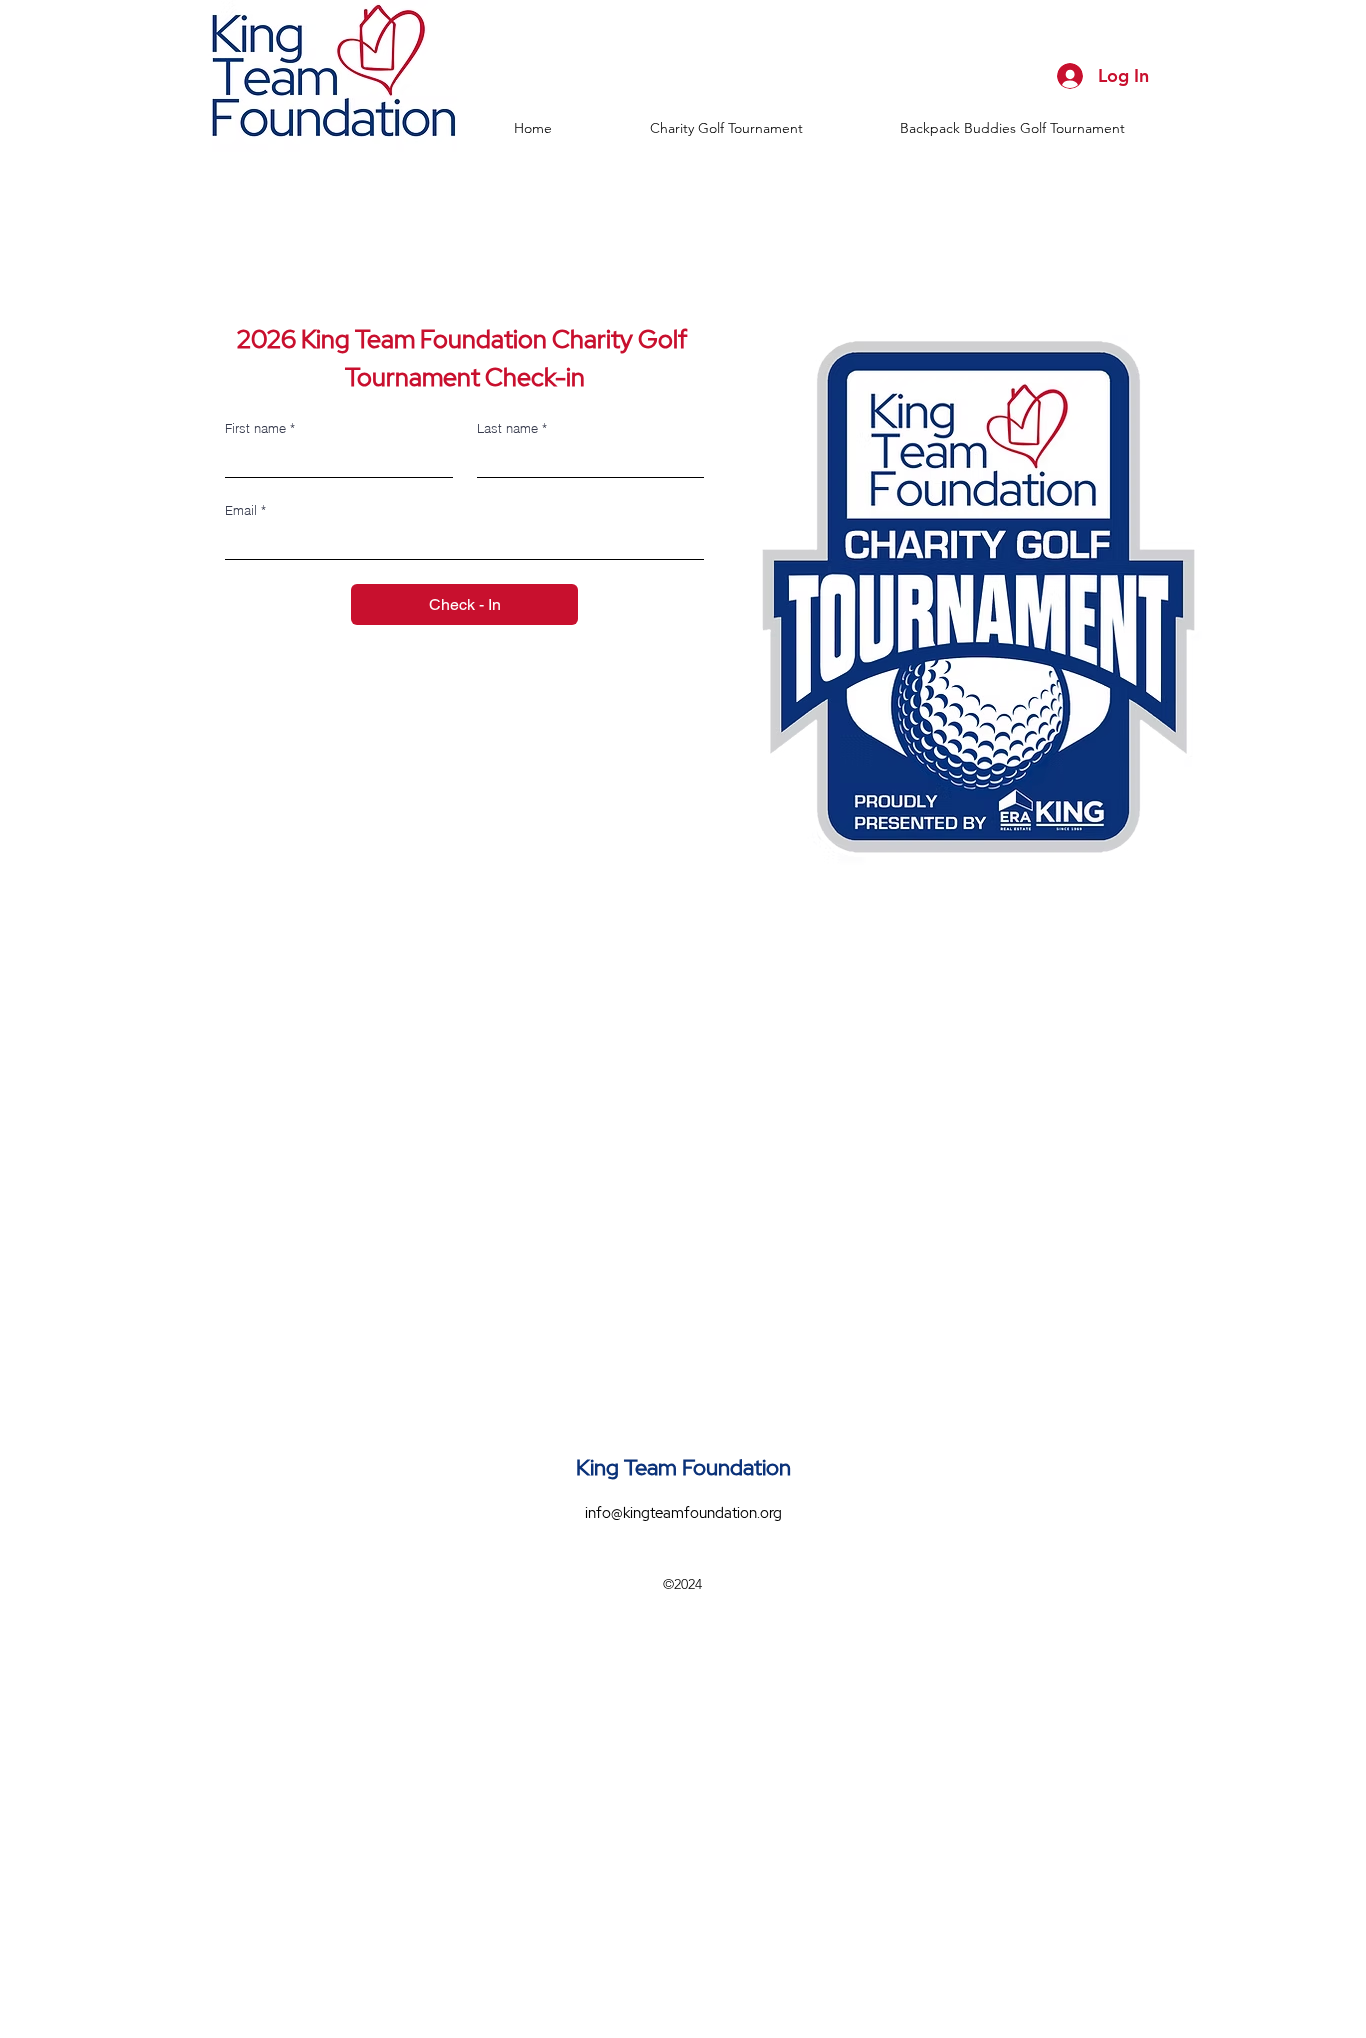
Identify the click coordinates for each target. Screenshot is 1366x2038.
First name (260, 428)
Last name (512, 428)
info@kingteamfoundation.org (683, 1513)
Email (245, 510)
